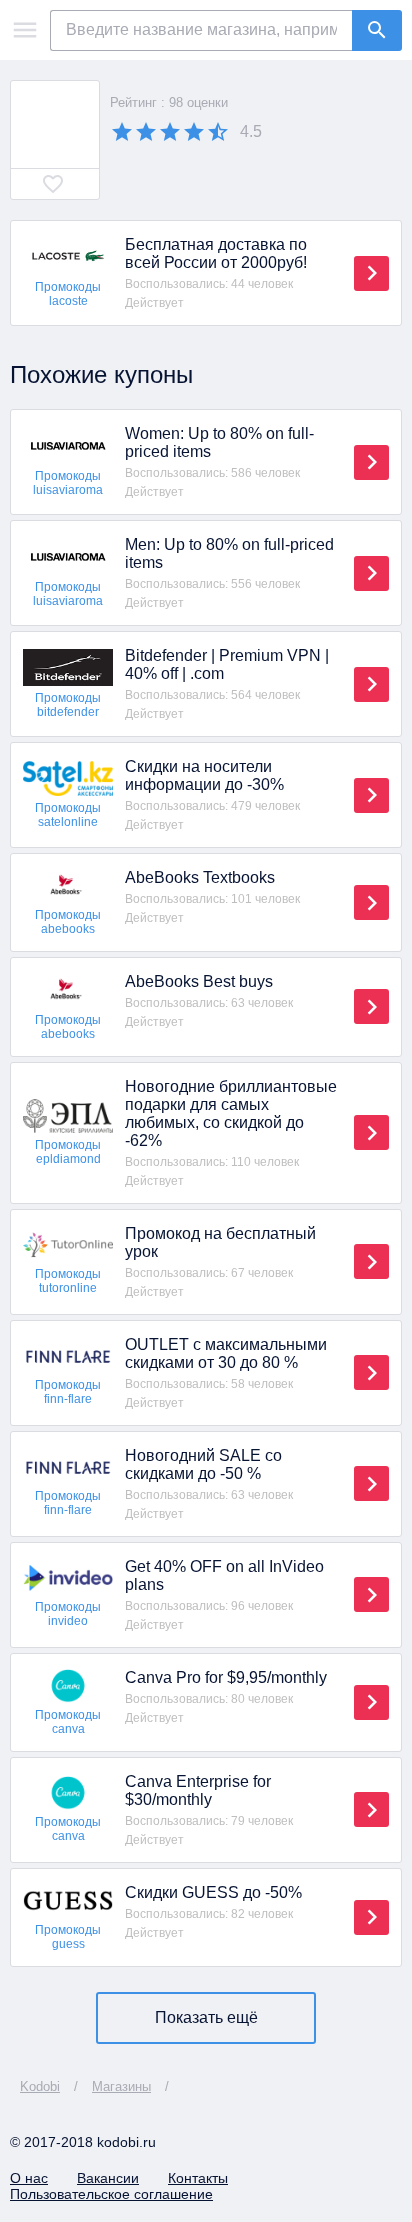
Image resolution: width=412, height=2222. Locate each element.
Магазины (121, 2086)
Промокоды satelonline (68, 815)
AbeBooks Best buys (199, 981)
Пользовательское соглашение (111, 2194)
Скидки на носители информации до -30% (204, 775)
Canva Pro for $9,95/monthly (226, 1677)
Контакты (198, 2178)
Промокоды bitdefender (68, 705)
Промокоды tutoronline (68, 1281)
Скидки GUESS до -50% (213, 1892)
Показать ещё (206, 2017)
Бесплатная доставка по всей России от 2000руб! (216, 253)
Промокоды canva (68, 1722)
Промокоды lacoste (68, 294)
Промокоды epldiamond (68, 1152)
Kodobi (40, 2086)
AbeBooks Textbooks (200, 877)
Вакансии (108, 2178)
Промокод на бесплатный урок (220, 1242)
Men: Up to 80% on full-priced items (229, 553)
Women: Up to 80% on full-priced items (219, 442)
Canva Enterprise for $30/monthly (198, 1790)
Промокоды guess (68, 1937)
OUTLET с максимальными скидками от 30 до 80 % (226, 1353)
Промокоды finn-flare (68, 1392)
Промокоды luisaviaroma (68, 483)
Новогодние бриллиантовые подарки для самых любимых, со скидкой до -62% (231, 1113)
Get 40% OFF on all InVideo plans (224, 1575)
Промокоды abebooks (68, 922)
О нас (29, 2178)
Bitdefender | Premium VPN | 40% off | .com (227, 664)
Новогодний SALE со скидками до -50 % (203, 1464)
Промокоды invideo (68, 1614)
